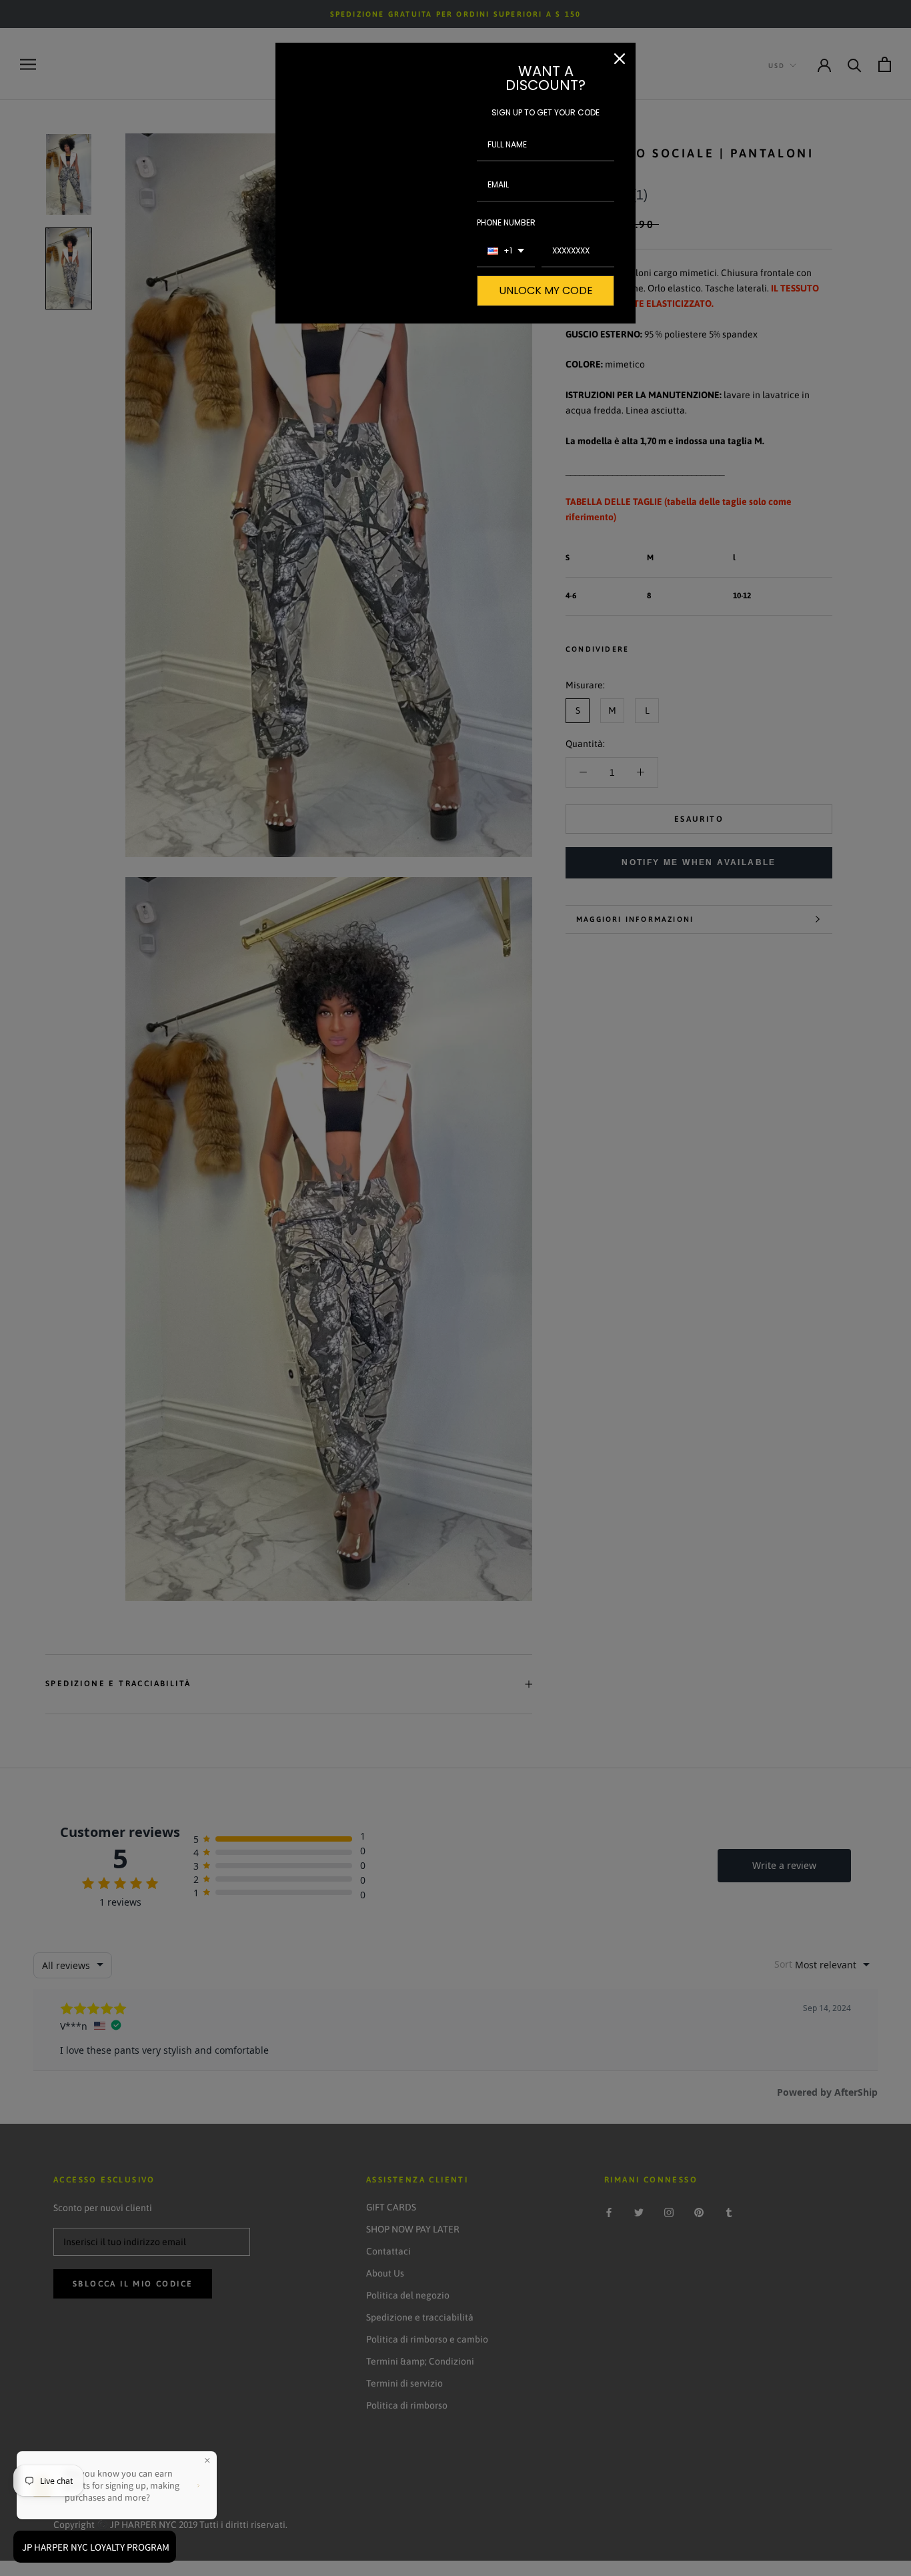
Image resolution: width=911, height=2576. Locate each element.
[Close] (620, 59)
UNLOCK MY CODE (546, 290)
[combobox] (506, 251)
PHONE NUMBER (506, 222)
